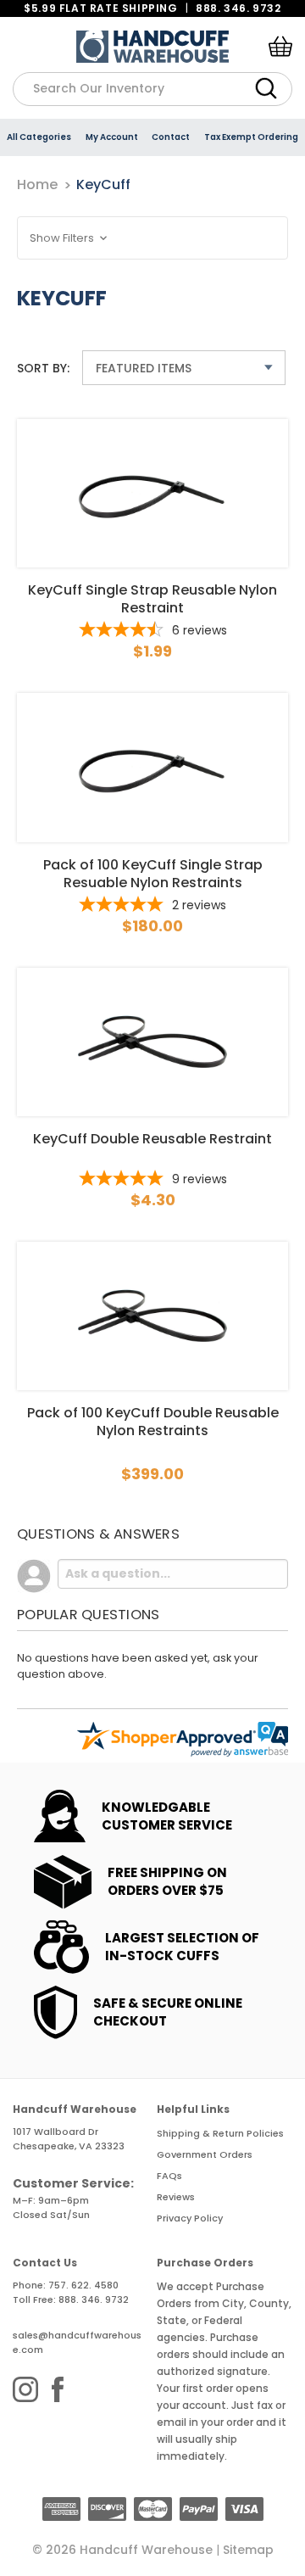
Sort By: (43, 368)
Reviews (176, 2197)
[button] (152, 238)
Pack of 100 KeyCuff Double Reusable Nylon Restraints (153, 1422)
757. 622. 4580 (83, 2285)
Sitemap (248, 2550)
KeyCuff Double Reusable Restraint (152, 1139)
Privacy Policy (190, 2218)
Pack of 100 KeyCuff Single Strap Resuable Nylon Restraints (153, 874)
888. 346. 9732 (238, 8)
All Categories (39, 137)
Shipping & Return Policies (220, 2133)
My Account (112, 137)
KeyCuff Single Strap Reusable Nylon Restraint (152, 599)
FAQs (169, 2176)
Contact (171, 137)
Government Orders (205, 2154)
